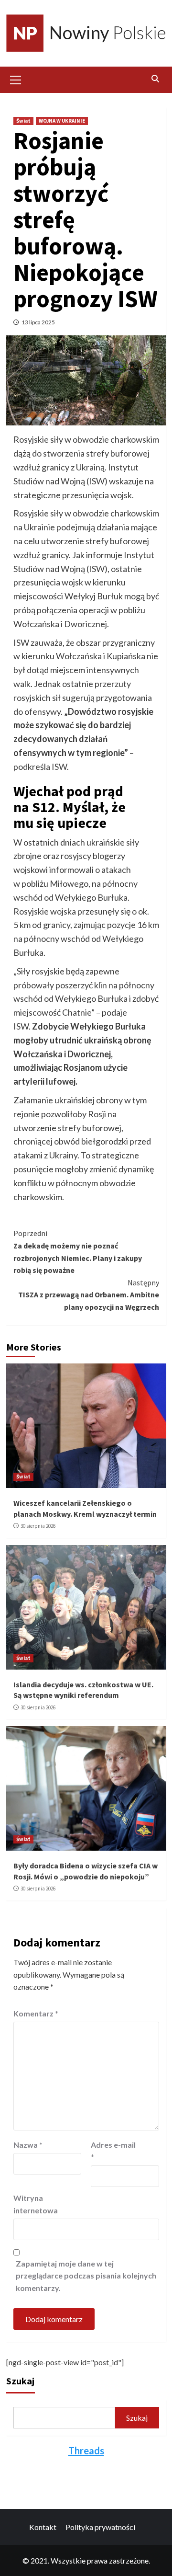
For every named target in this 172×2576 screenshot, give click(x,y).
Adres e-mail (113, 2151)
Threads (86, 2450)
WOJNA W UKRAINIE (62, 121)
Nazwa (28, 2145)
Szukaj (20, 2381)
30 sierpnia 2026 (38, 1526)
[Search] (156, 79)
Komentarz (36, 2013)
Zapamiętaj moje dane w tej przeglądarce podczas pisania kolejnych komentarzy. (86, 2276)
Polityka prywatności (100, 2527)
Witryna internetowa (36, 2204)
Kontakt (43, 2527)
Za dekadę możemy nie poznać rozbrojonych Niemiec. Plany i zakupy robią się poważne (78, 1252)
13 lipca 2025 (38, 322)
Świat (23, 121)
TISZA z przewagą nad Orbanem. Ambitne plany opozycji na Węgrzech (89, 1295)
